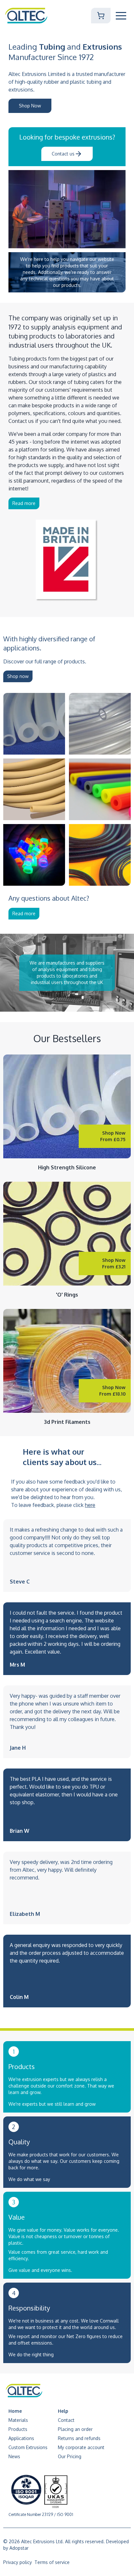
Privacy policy (18, 2562)
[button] (121, 16)
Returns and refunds (79, 2438)
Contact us (63, 154)
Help (63, 2411)
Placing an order (75, 2429)
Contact (66, 2420)
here (90, 1505)
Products (18, 2429)
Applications (21, 2438)
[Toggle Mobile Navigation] (121, 16)
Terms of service (52, 2562)
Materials (18, 2420)
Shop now (18, 676)
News (14, 2456)
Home (15, 2411)
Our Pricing (70, 2456)
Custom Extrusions (28, 2447)
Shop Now (30, 106)
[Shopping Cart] (101, 16)
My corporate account (81, 2447)
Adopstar (19, 2548)
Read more (24, 503)
